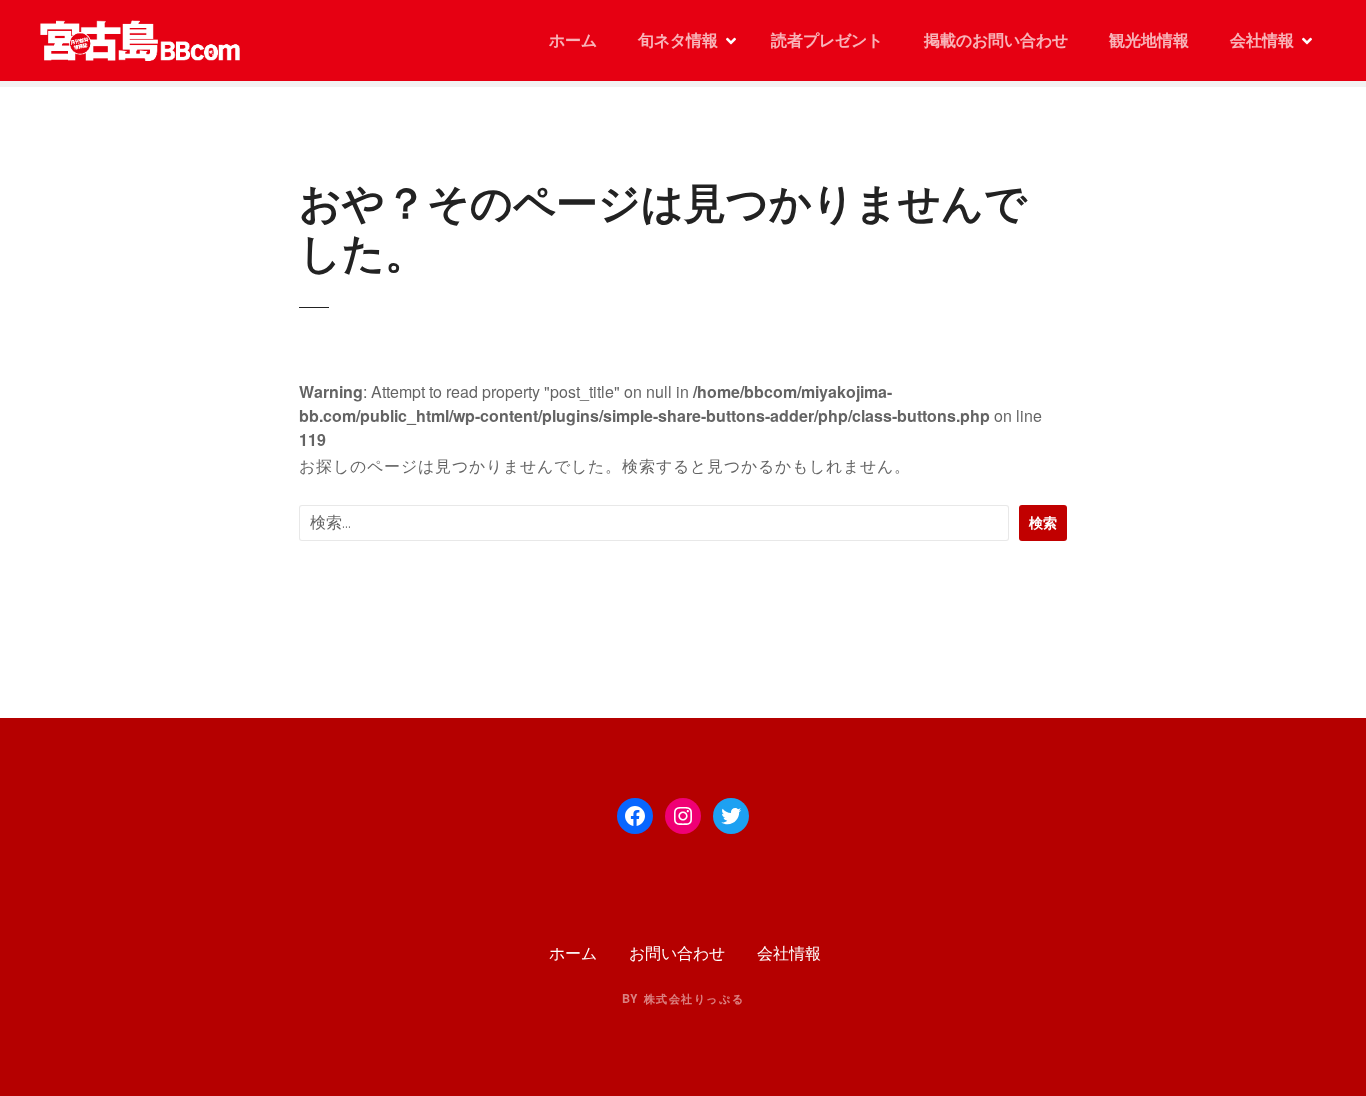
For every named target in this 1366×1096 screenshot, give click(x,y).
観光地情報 (1149, 39)
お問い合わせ (677, 952)
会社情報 (1262, 39)
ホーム (571, 39)
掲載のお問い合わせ (996, 39)
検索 (1043, 522)
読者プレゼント (827, 39)
